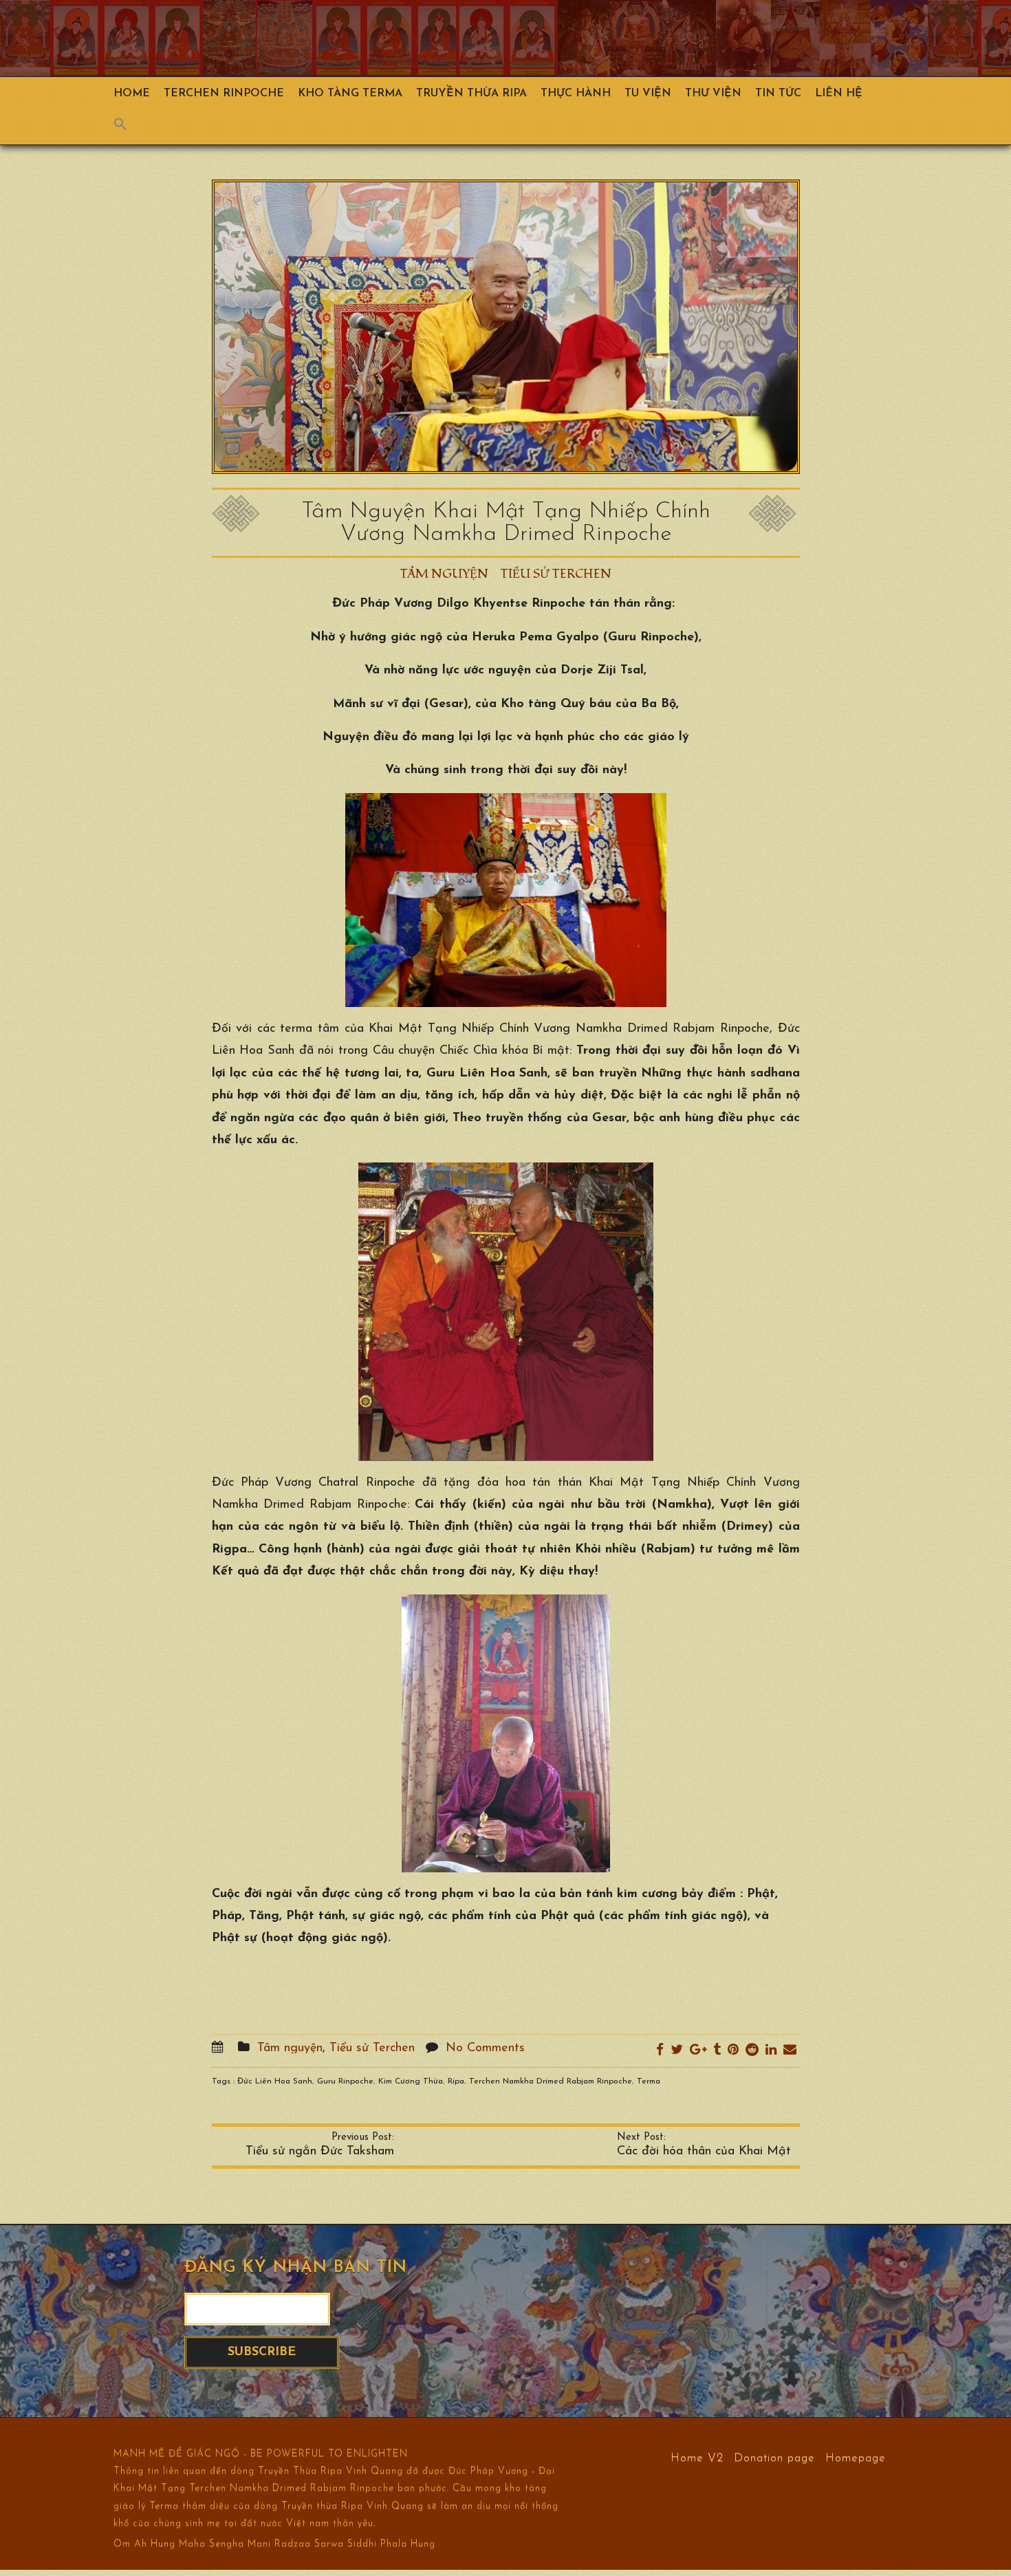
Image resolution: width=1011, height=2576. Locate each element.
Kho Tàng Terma (350, 94)
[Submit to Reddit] (752, 2051)
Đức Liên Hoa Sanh (275, 2081)
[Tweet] (677, 2051)
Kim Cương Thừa (411, 2081)
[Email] (790, 2051)
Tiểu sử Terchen (556, 574)
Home (132, 94)
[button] (127, 127)
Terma (649, 2081)
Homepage (856, 2457)
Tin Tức (778, 94)
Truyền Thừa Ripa (471, 94)
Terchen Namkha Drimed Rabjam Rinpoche (551, 2081)
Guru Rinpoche (345, 2081)
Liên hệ (839, 94)
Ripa (456, 2081)
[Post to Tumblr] (717, 2051)
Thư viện (713, 94)
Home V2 (697, 2457)
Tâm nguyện (444, 574)
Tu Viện (648, 94)
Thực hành (576, 94)
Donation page (774, 2457)
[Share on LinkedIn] (771, 2051)
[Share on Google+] (698, 2051)
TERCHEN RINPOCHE (224, 94)
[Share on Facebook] (660, 2051)
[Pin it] (733, 2051)
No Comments (485, 2048)
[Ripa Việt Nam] (471, 38)
